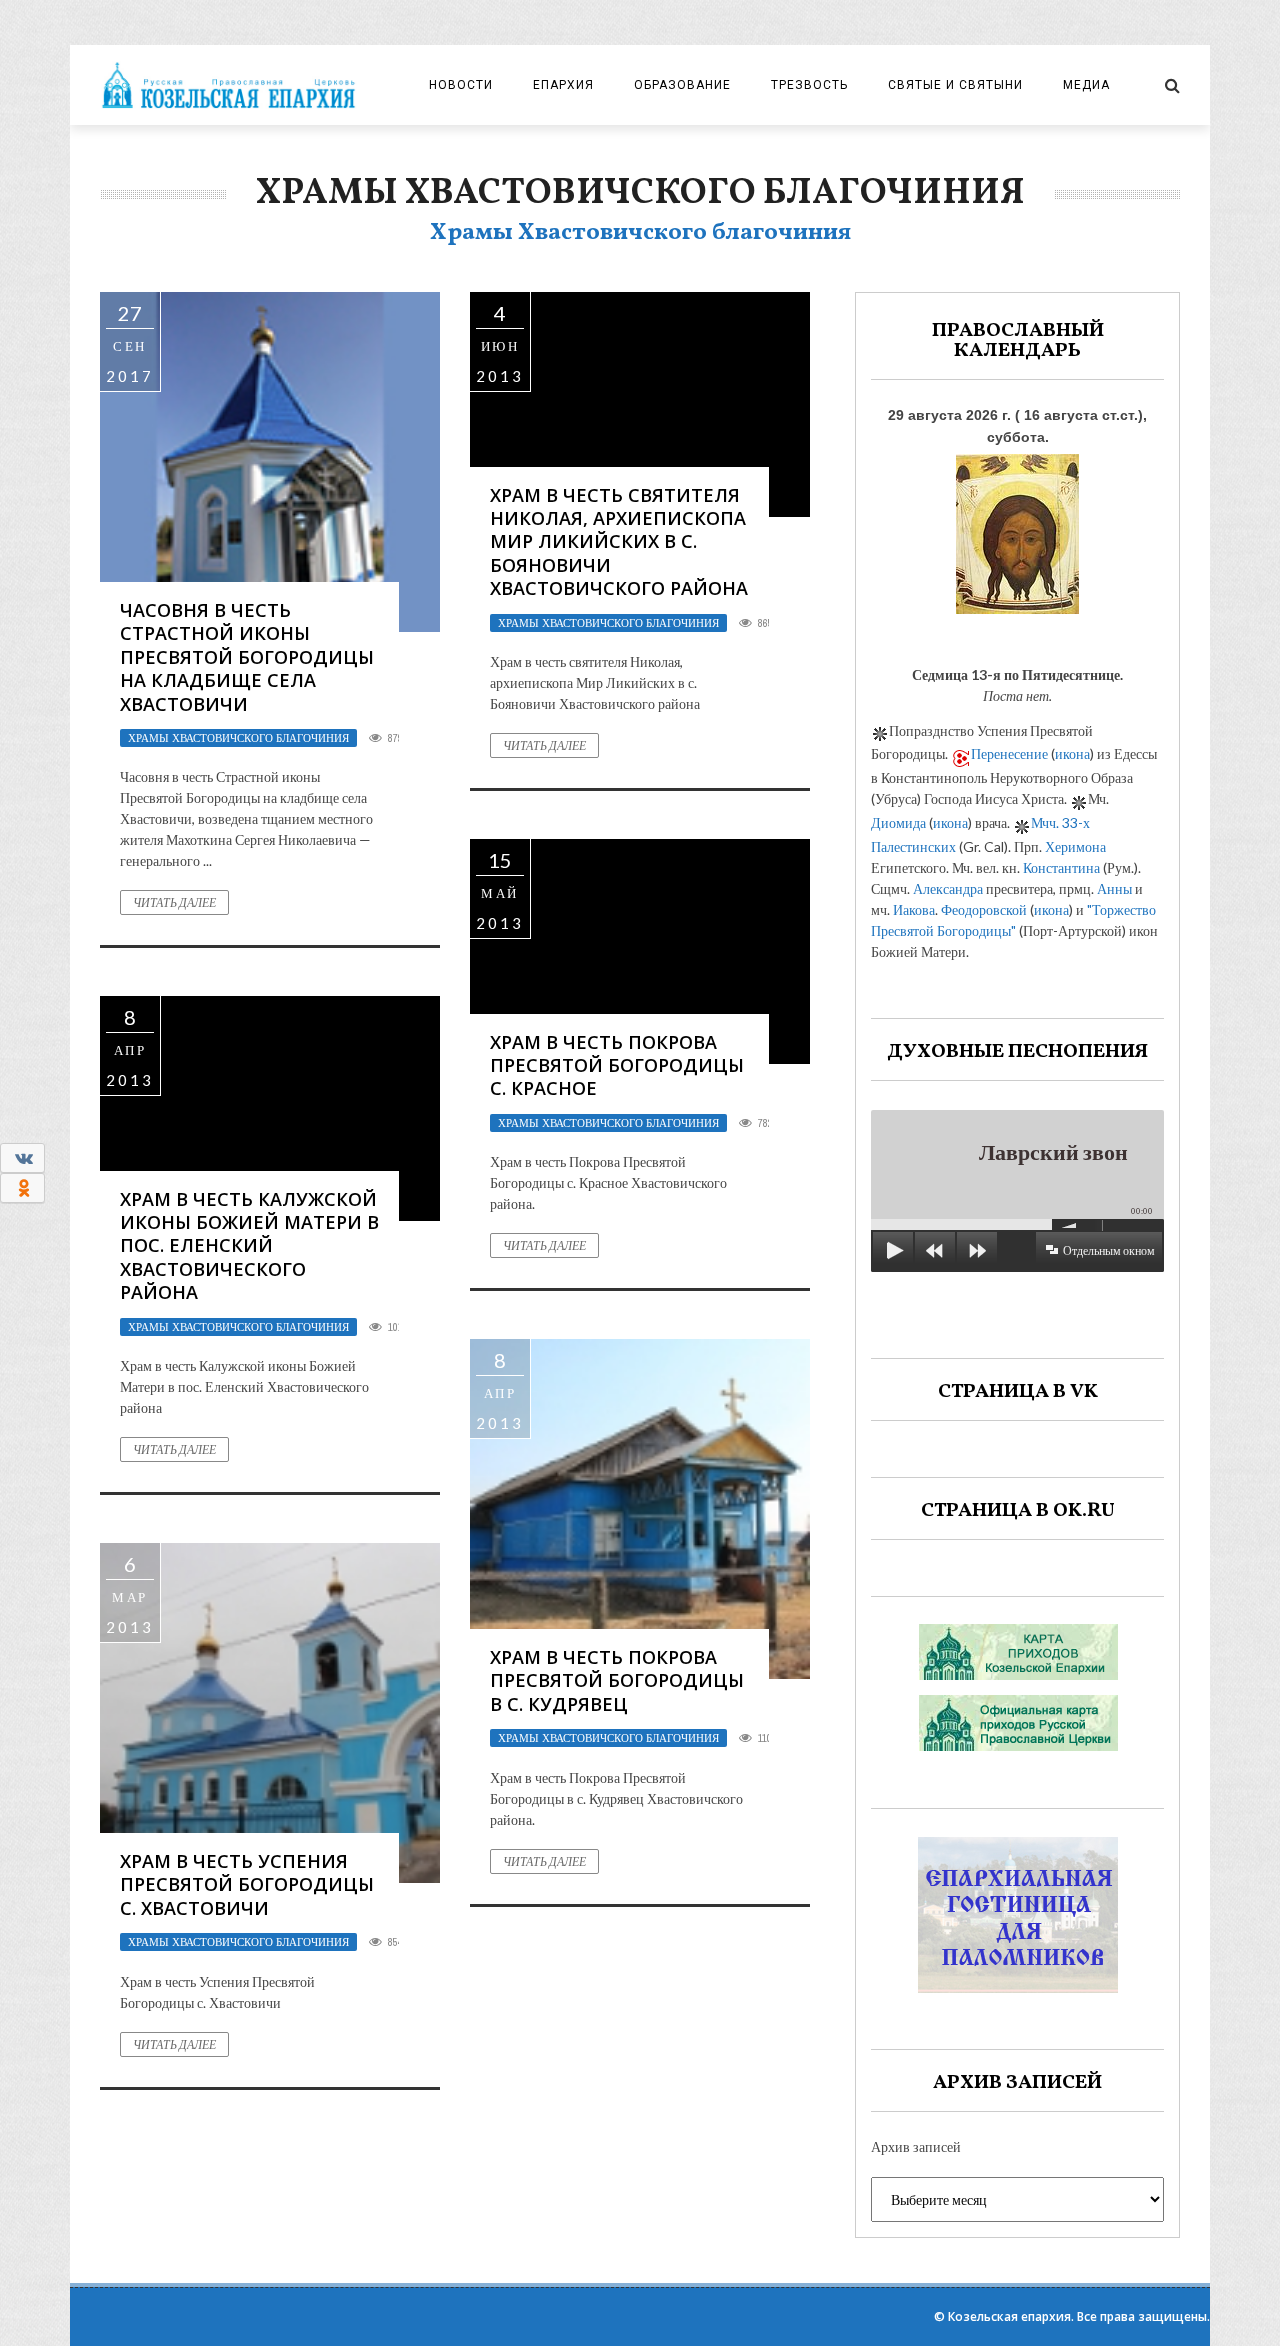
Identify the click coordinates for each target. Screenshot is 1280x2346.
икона (1072, 753)
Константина (1061, 867)
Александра (948, 888)
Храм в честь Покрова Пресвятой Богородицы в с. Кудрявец (617, 1680)
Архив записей (916, 2146)
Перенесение (1009, 753)
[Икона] (1017, 528)
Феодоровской (984, 909)
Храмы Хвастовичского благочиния (238, 738)
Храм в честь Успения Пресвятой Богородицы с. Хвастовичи (247, 1884)
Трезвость (809, 85)
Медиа (1086, 85)
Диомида (898, 822)
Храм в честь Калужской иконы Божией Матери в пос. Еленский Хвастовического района (249, 1246)
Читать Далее (174, 902)
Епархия (563, 85)
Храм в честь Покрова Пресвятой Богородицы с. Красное (617, 1065)
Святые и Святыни (955, 85)
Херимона (1075, 846)
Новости (461, 85)
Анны (1114, 888)
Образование (682, 85)
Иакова (914, 909)
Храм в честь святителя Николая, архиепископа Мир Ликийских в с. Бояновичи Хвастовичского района (619, 542)
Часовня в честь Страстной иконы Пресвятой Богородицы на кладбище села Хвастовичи (247, 657)
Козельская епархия (1009, 2316)
